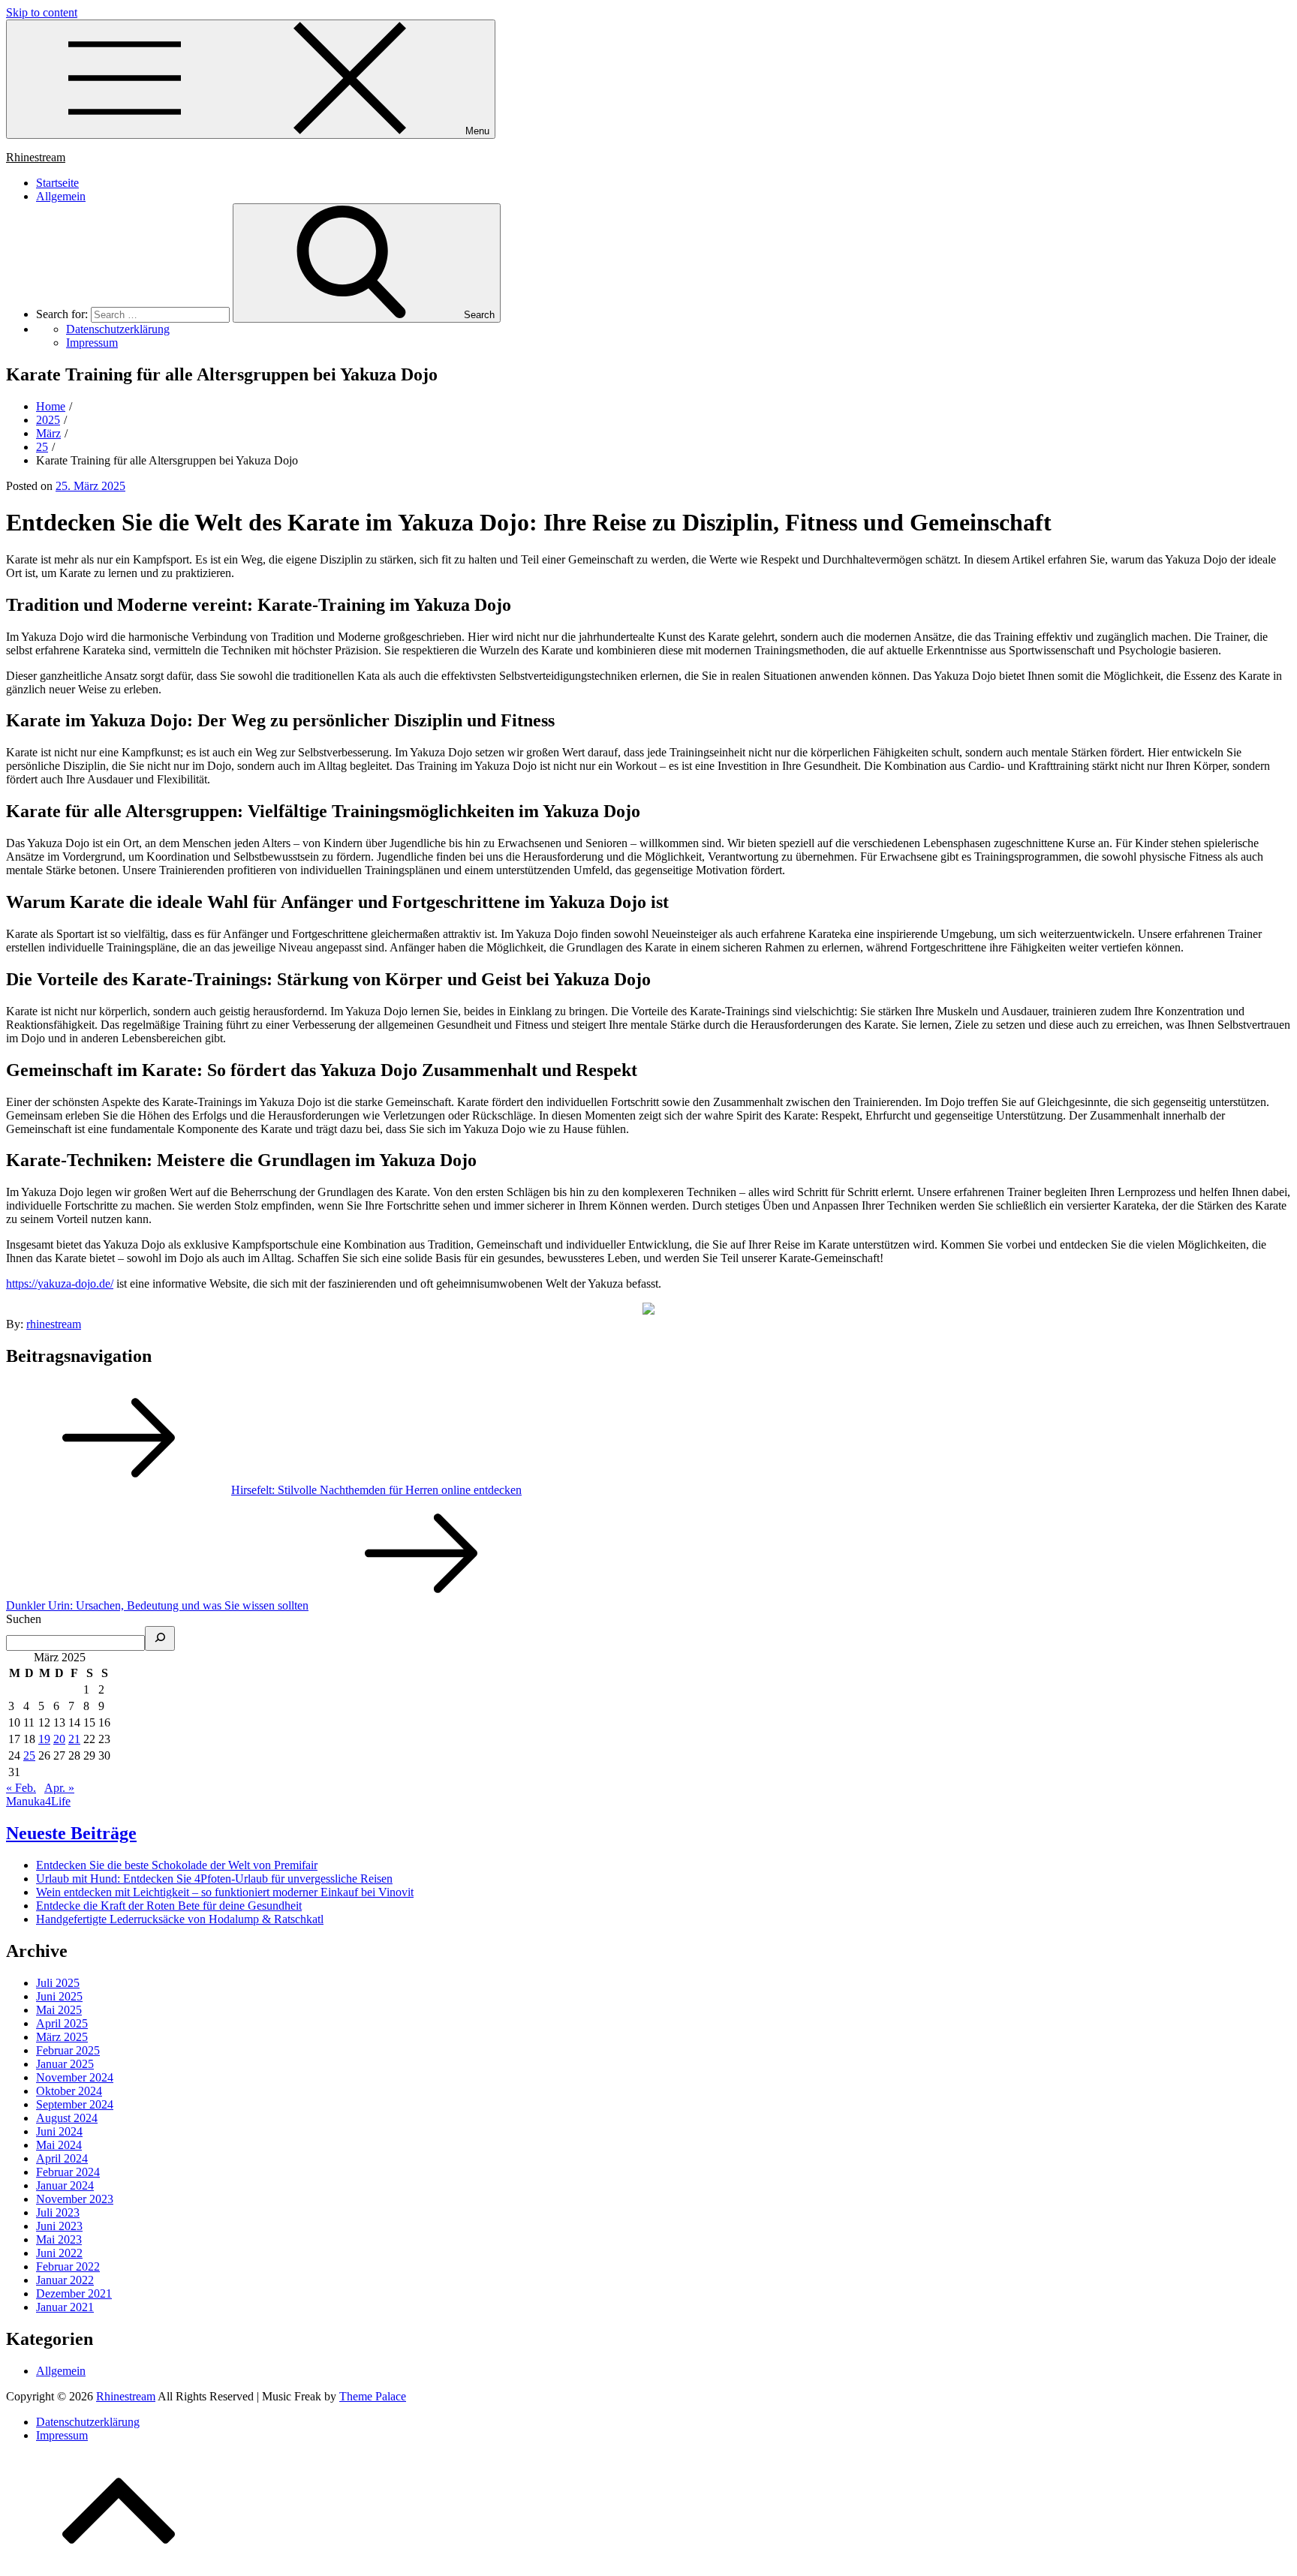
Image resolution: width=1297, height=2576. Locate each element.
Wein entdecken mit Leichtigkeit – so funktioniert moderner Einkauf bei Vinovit (225, 1892)
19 (44, 1739)
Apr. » (59, 1788)
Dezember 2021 (74, 2293)
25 (29, 1755)
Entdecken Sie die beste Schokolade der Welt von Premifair (177, 1865)
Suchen (24, 1619)
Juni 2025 (59, 1996)
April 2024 (62, 2158)
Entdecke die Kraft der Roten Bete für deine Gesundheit (169, 1906)
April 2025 (62, 2023)
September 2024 (75, 2104)
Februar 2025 (68, 2050)
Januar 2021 (65, 2307)
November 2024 (75, 2077)
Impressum (62, 2435)
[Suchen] (160, 1638)
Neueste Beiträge (71, 1833)
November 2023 (75, 2199)
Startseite (57, 183)
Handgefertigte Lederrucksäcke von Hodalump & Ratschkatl (180, 1919)
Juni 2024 (59, 2131)
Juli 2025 (58, 1983)
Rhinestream (36, 157)
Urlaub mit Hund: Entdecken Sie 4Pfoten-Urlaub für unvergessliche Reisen (214, 1879)
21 (74, 1739)
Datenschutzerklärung (88, 2422)
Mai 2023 (59, 2239)
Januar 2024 (65, 2185)
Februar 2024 (68, 2172)
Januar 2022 (65, 2280)
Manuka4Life (38, 1801)
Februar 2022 (68, 2266)
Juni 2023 (59, 2226)
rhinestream (54, 1324)
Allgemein (61, 196)
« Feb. (21, 1788)
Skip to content (42, 12)
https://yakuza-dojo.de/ (60, 1283)
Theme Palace (373, 2396)
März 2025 (62, 2037)
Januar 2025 (65, 2064)
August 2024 (67, 2118)
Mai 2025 (59, 2010)
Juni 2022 (59, 2253)
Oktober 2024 (69, 2091)
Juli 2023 (58, 2212)
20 (59, 1739)
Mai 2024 (59, 2145)
